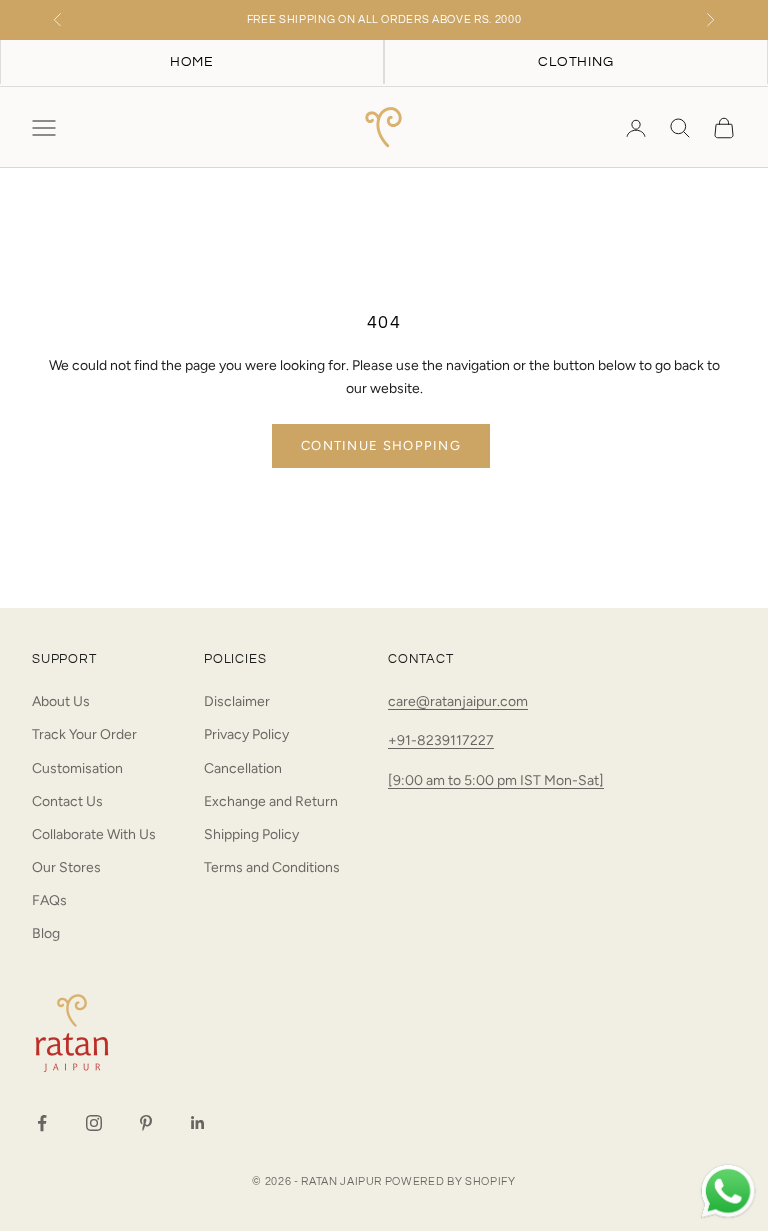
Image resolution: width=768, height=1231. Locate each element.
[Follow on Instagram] (94, 1123)
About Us (61, 701)
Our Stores (66, 867)
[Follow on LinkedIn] (198, 1123)
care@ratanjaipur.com (458, 701)
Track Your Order (84, 734)
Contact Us (67, 801)
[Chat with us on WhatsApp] (728, 1192)
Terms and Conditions (272, 867)
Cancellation (243, 768)
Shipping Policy (251, 834)
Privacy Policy (246, 734)
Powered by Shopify (450, 1181)
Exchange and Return (271, 801)
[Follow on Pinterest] (146, 1123)
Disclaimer (237, 701)
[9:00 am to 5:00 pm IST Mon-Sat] (496, 780)
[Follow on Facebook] (42, 1123)
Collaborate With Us (94, 834)
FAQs (49, 900)
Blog (46, 933)
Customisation (77, 768)
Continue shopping (381, 445)
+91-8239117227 (441, 740)
